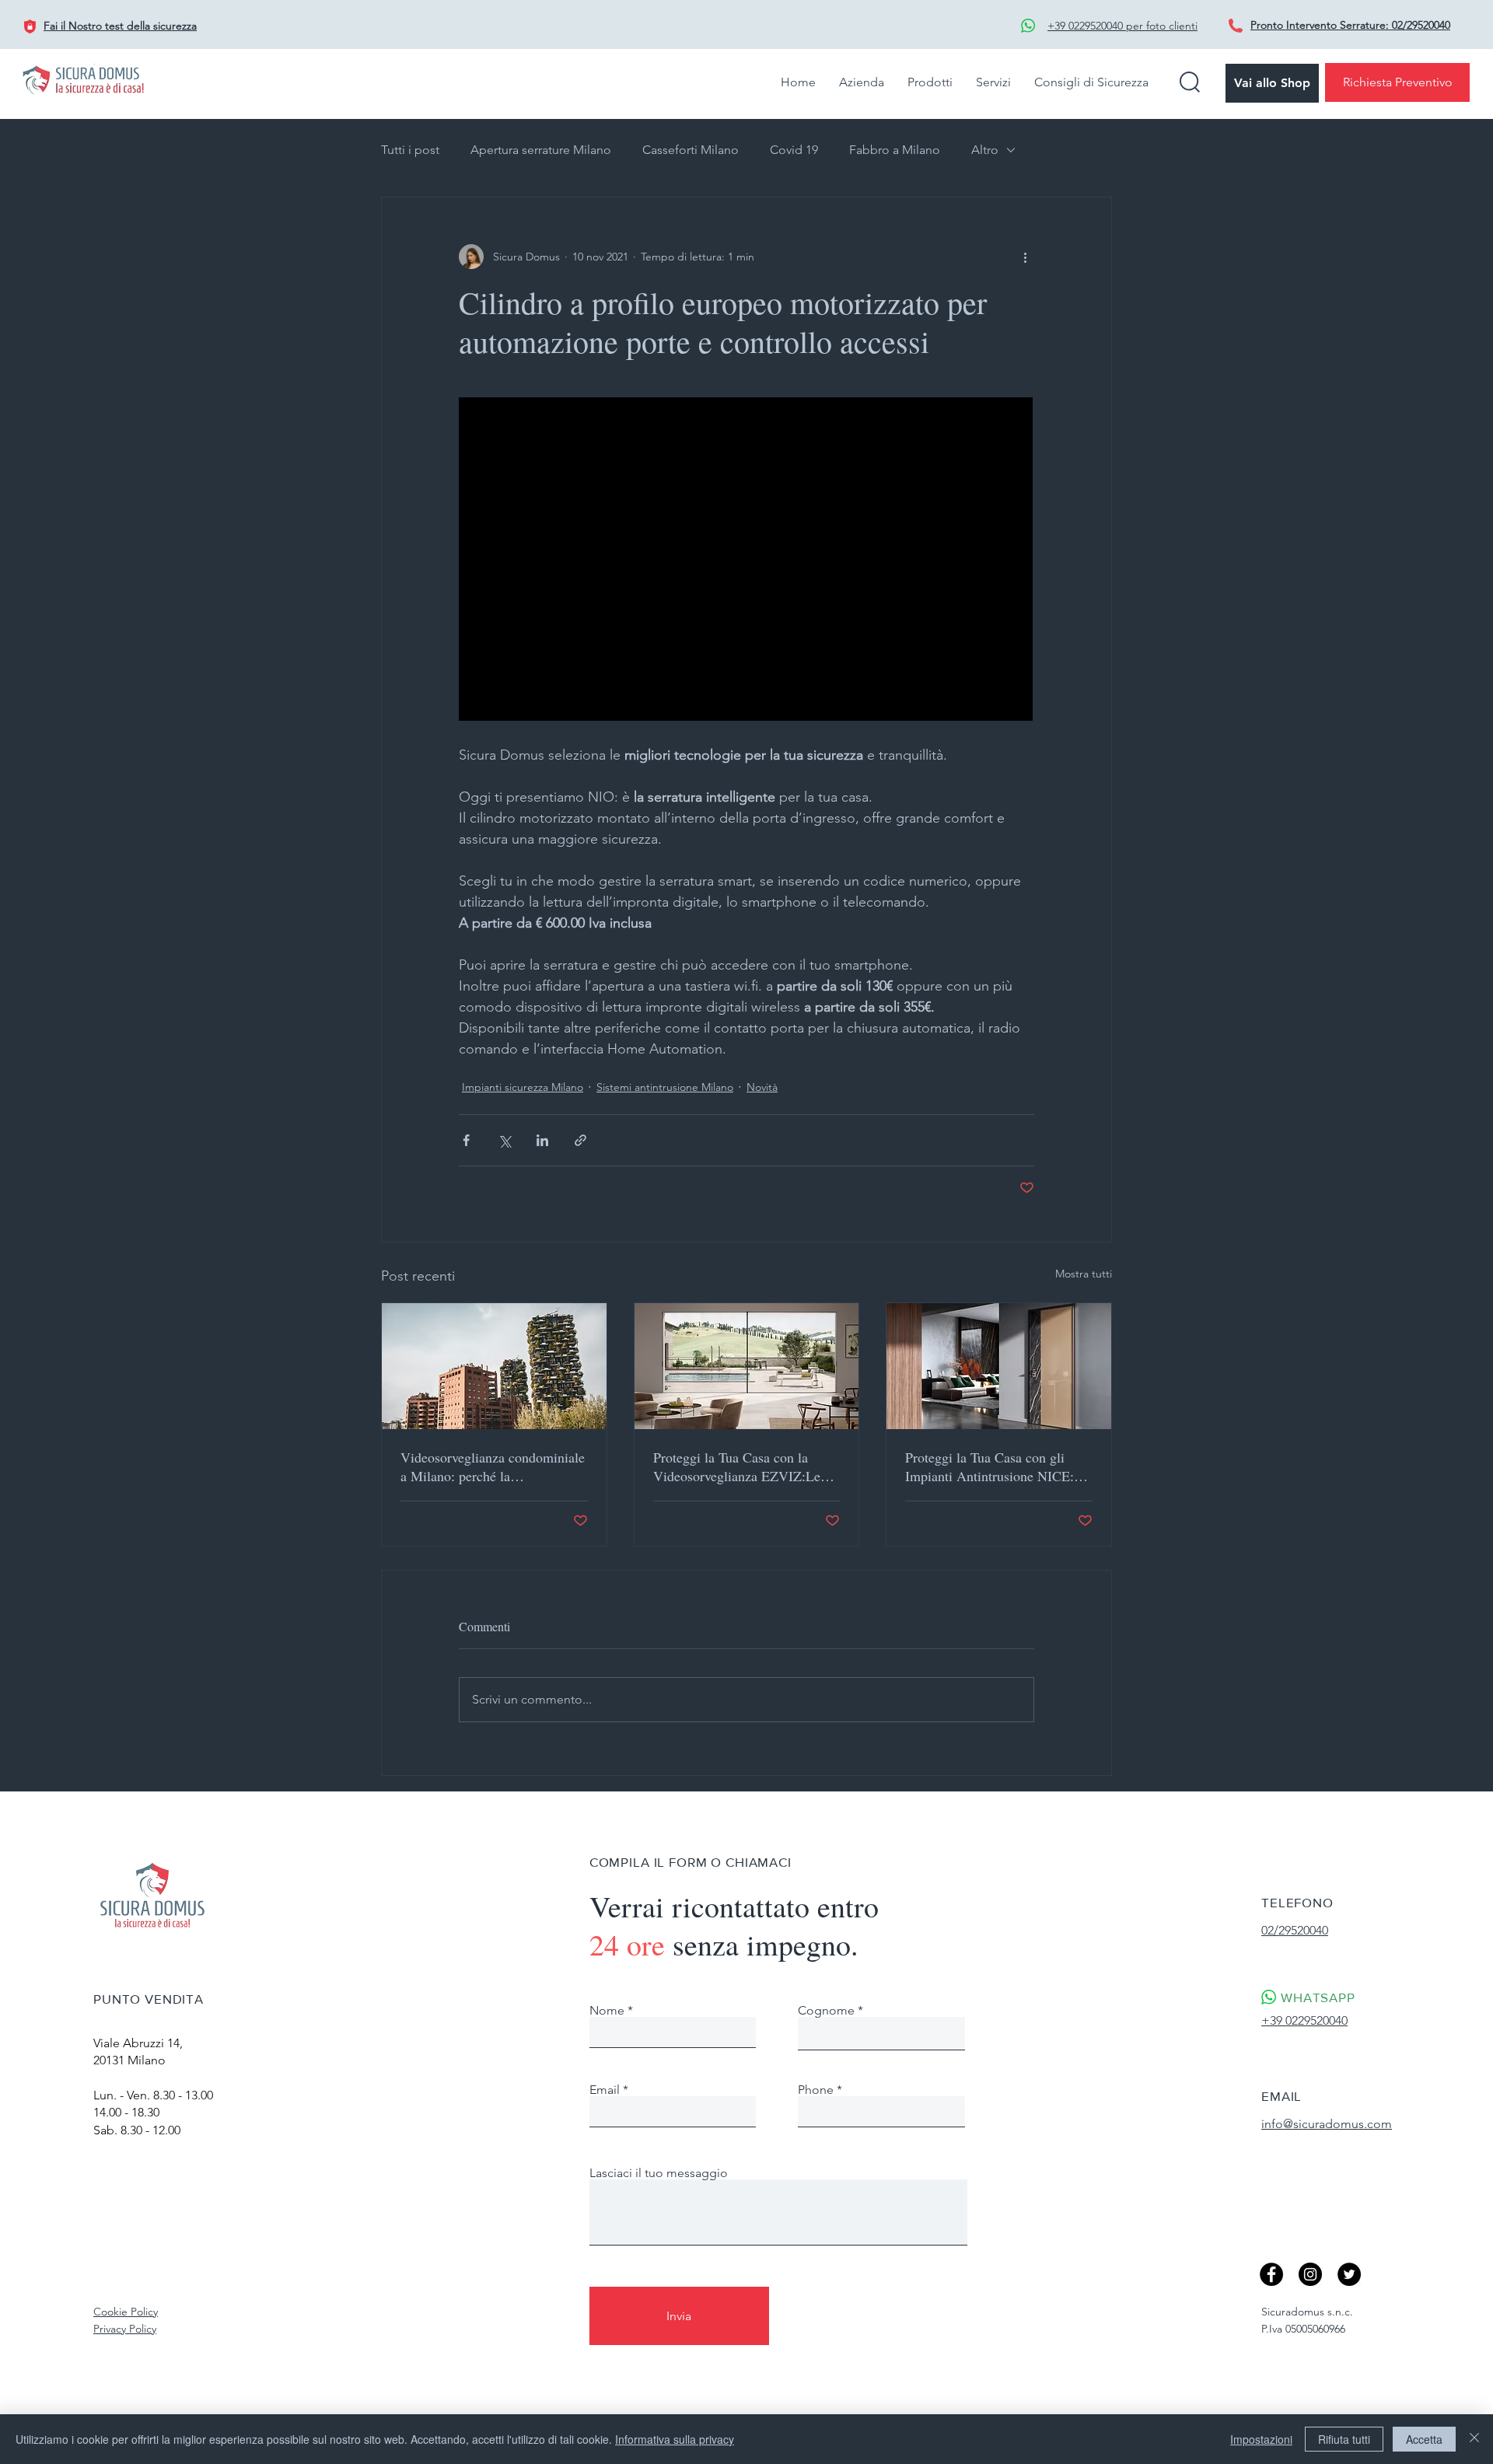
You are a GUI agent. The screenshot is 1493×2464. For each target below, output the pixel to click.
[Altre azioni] (1025, 257)
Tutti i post (410, 150)
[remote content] (746, 561)
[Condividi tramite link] (580, 1140)
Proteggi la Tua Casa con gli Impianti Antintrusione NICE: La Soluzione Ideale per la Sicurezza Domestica (990, 1466)
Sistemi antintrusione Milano (665, 1087)
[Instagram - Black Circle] (1310, 2274)
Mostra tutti (1084, 1274)
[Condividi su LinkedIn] (542, 1140)
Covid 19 (794, 150)
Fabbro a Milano (895, 150)
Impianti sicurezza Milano (523, 1087)
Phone (816, 2090)
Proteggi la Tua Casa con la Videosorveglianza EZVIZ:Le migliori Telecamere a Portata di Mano (744, 1466)
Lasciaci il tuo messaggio (659, 2173)
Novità (762, 1087)
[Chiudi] (1474, 2439)
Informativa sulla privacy (675, 2439)
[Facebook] (1271, 2274)
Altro (985, 150)
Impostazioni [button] (1261, 2439)
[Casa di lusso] (999, 1366)
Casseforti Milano (691, 150)
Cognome (826, 2011)
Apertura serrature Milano (541, 150)
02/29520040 (1421, 25)
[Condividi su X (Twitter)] (504, 1140)
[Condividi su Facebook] (466, 1140)
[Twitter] (1349, 2274)
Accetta (1424, 2439)
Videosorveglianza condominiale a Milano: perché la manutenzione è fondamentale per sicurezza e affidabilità (493, 1466)
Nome (607, 2011)
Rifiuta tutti (1344, 2439)
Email (605, 2090)
